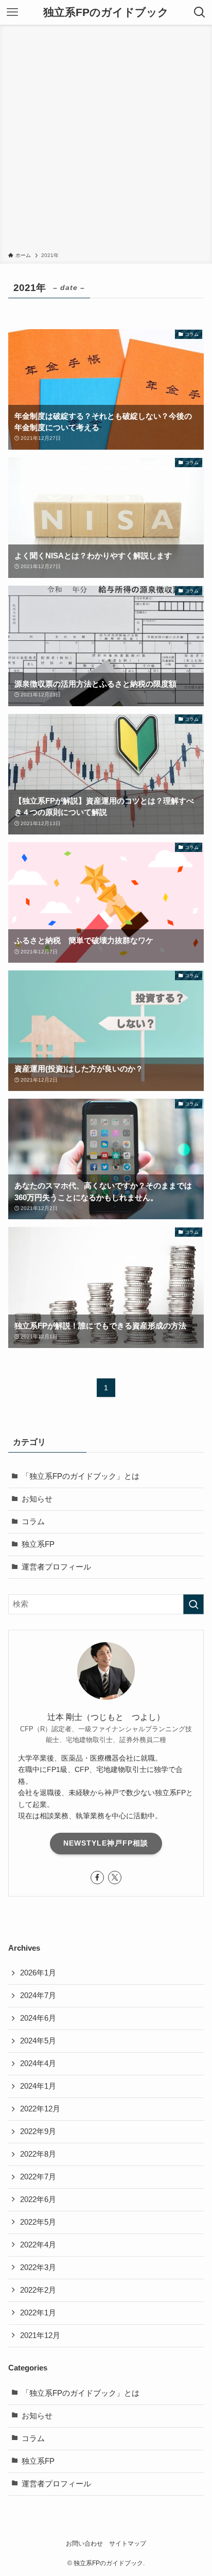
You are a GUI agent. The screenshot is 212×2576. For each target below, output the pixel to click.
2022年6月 (38, 2199)
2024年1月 (38, 2086)
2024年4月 (38, 2063)
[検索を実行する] (193, 1605)
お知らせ (37, 1499)
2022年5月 (38, 2222)
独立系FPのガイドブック (106, 13)
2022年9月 (38, 2131)
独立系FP (38, 1544)
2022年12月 (40, 2109)
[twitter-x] (115, 1878)
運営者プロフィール (56, 1567)
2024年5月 (38, 2041)
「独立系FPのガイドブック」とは (81, 1476)
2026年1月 (38, 1973)
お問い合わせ (84, 2544)
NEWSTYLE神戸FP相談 (106, 1843)
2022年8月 (38, 2154)
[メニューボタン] (12, 12)
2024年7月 (38, 1995)
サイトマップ (128, 2544)
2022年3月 (38, 2267)
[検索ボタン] (200, 12)
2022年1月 (38, 2313)
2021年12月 (40, 2335)
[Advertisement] (106, 140)
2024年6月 (38, 2018)
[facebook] (97, 1878)
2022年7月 (38, 2177)
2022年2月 (38, 2290)
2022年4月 (38, 2245)
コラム (33, 1522)
